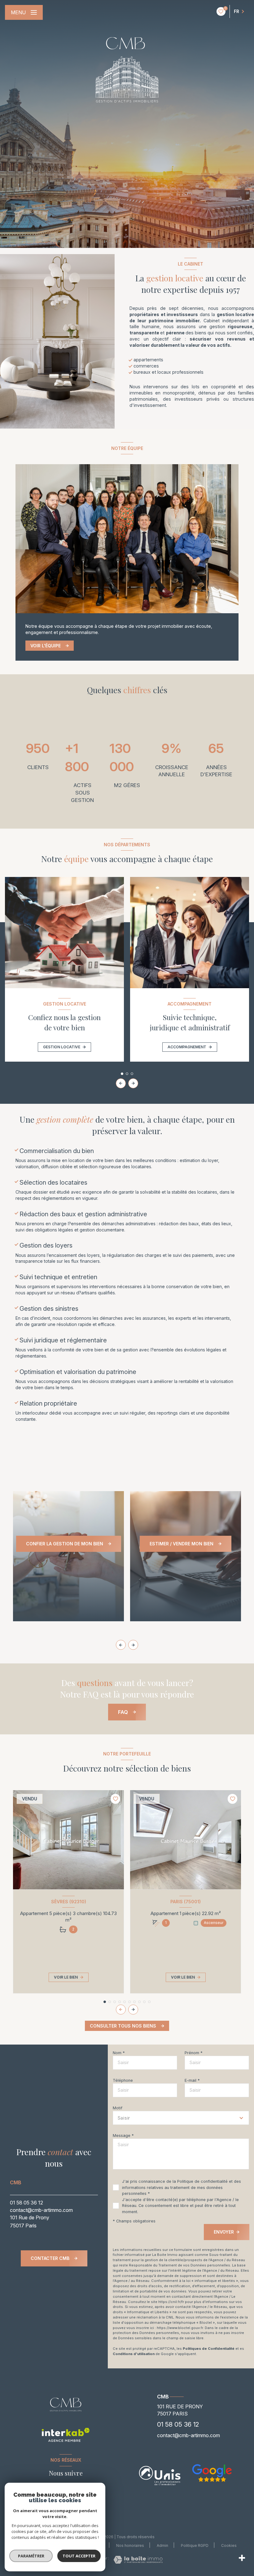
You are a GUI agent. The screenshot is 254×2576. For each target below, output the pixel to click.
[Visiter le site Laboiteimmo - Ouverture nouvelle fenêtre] (138, 2560)
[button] (133, 1083)
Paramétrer (31, 2556)
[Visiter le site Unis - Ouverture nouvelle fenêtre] (160, 2476)
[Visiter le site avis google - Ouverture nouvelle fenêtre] (212, 2473)
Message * (123, 2136)
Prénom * (194, 2053)
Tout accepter (79, 2556)
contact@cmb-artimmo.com (41, 2210)
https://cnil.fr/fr (171, 2302)
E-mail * (192, 2080)
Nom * (119, 2053)
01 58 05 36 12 (26, 2203)
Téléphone (123, 2080)
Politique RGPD (195, 2545)
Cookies (229, 2546)
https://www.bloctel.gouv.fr (180, 2328)
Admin (162, 2545)
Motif (118, 2108)
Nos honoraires (130, 2545)
